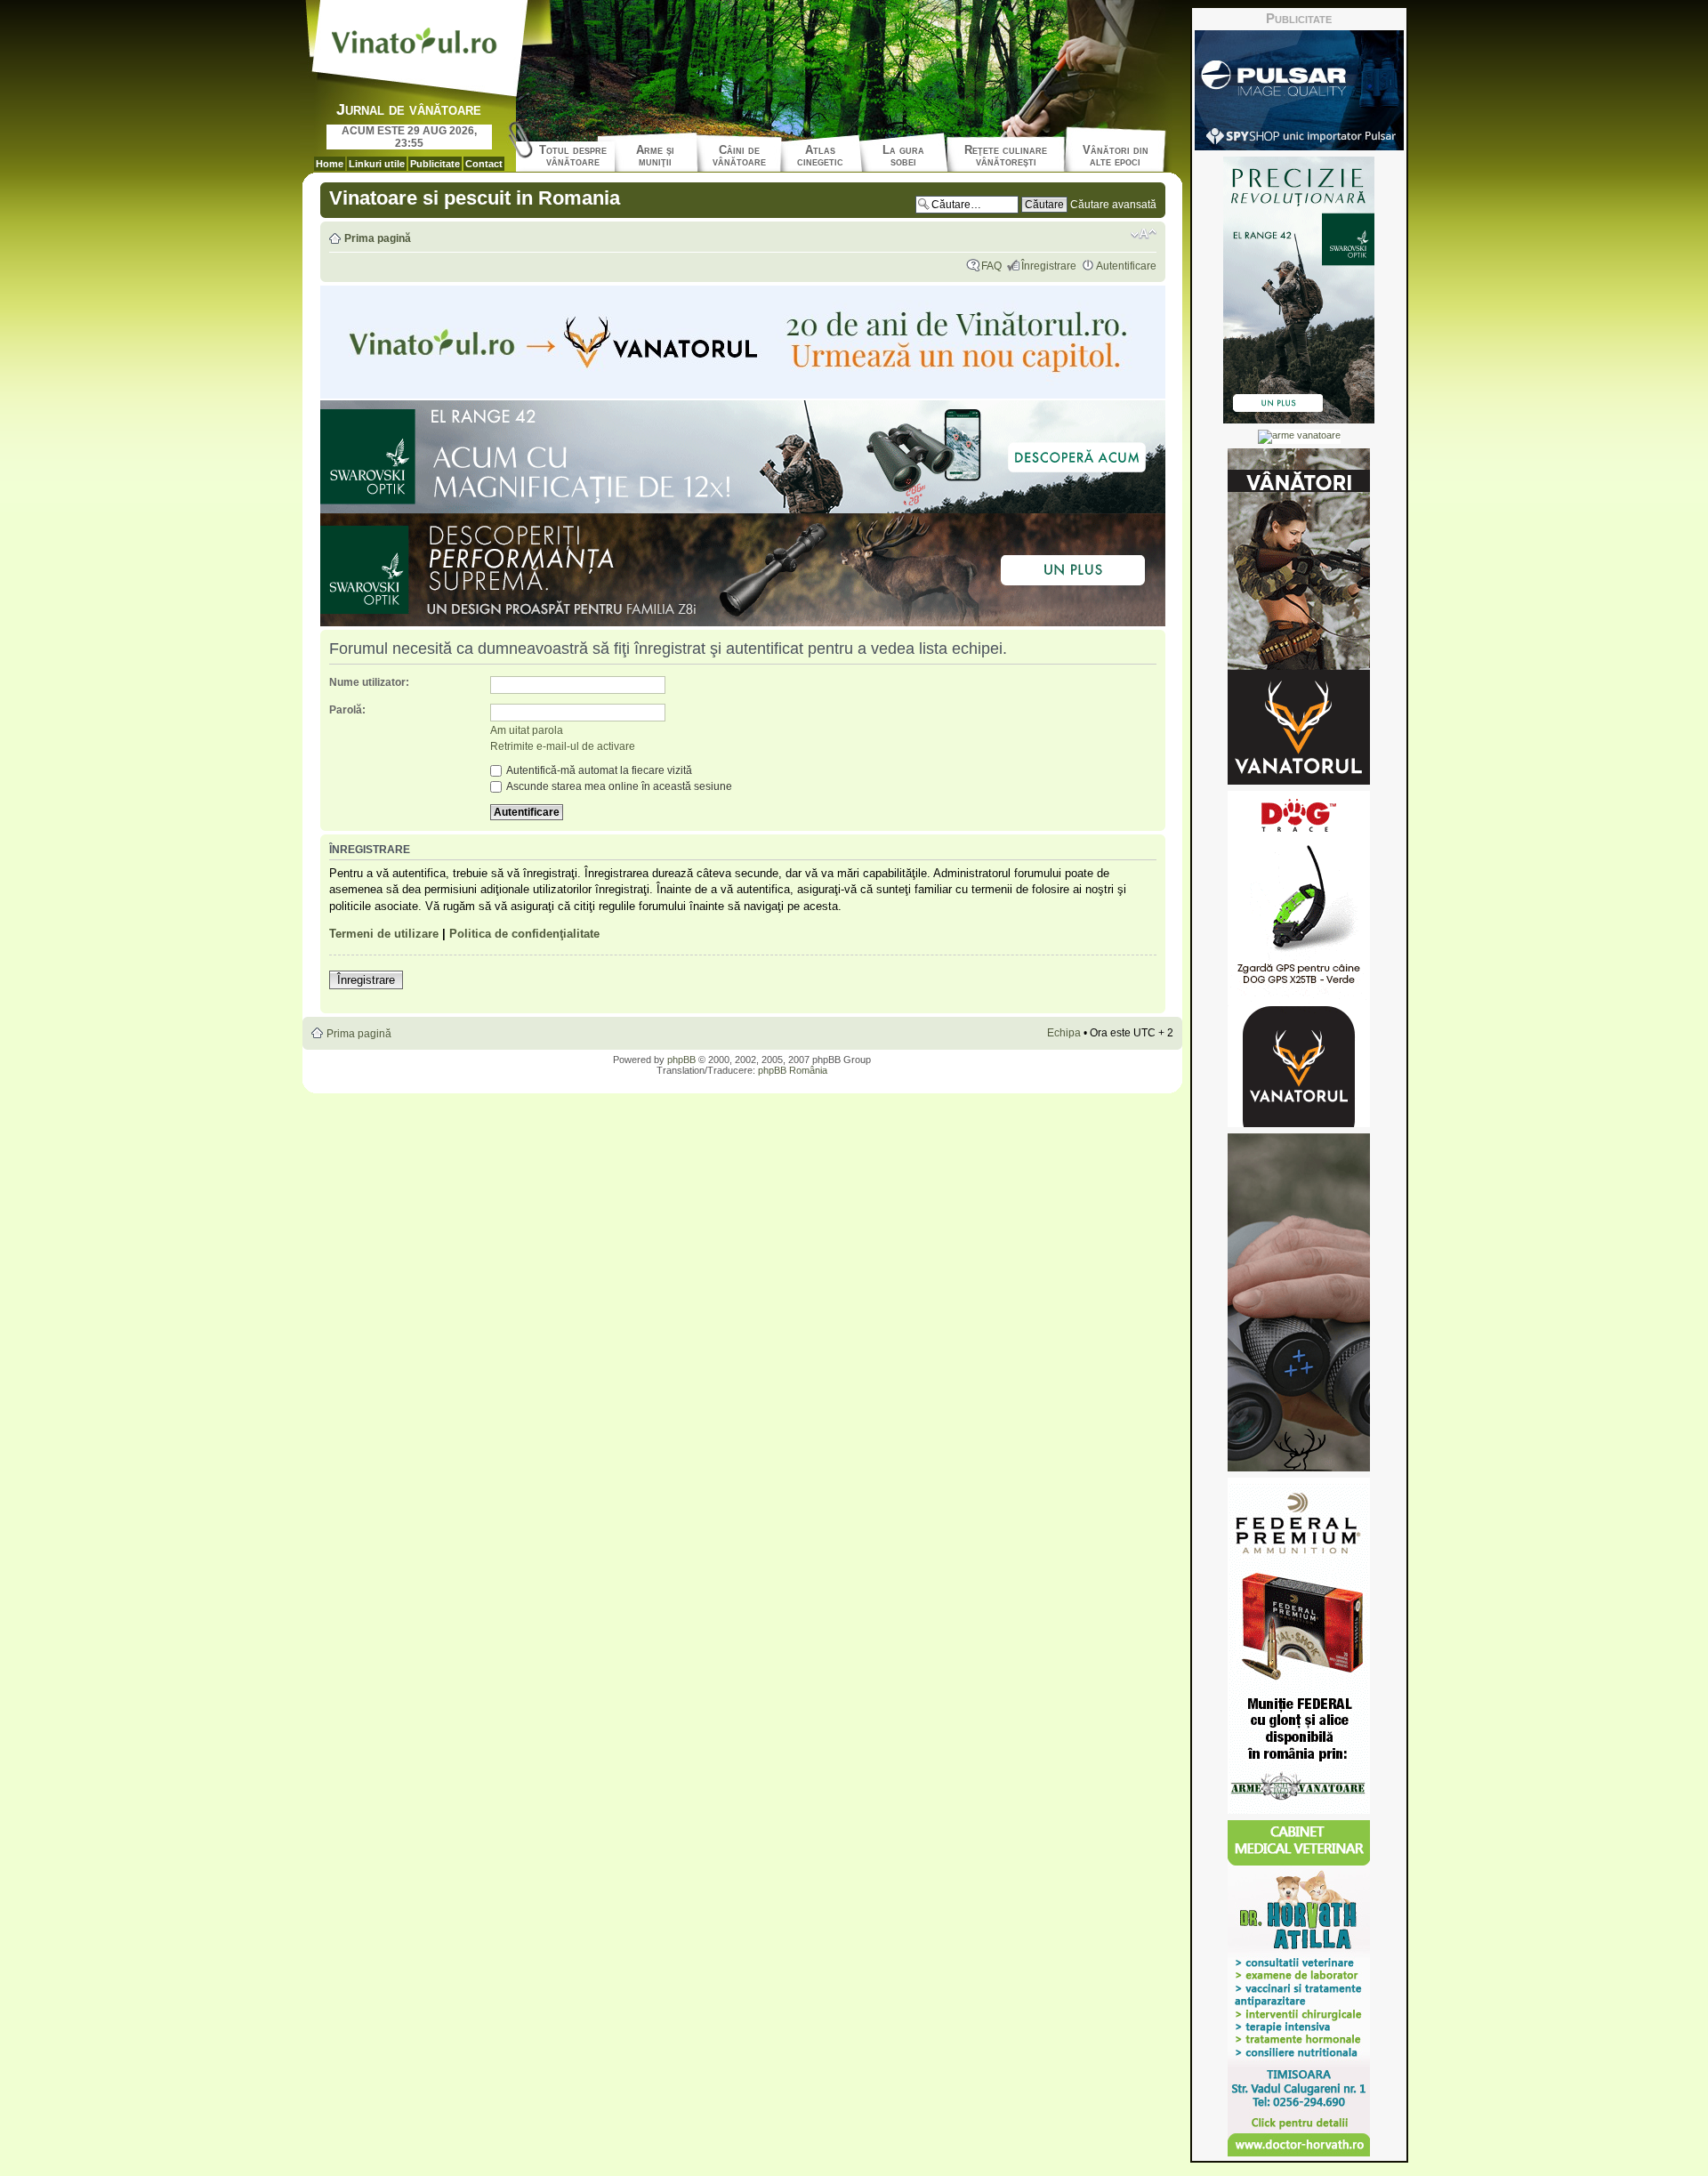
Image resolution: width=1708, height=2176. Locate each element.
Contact (484, 164)
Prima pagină (378, 238)
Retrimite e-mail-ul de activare (563, 746)
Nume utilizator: (369, 682)
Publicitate (435, 164)
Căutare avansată (1113, 205)
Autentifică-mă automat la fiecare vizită (598, 770)
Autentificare (1126, 266)
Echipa (1064, 1033)
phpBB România (793, 1070)
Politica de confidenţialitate (524, 934)
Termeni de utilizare (384, 934)
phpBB (681, 1060)
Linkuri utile (377, 164)
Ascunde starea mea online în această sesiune (618, 786)
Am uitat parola (527, 730)
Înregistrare (1049, 266)
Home (330, 164)
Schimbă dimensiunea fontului (1144, 234)
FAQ (991, 266)
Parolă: (347, 710)
